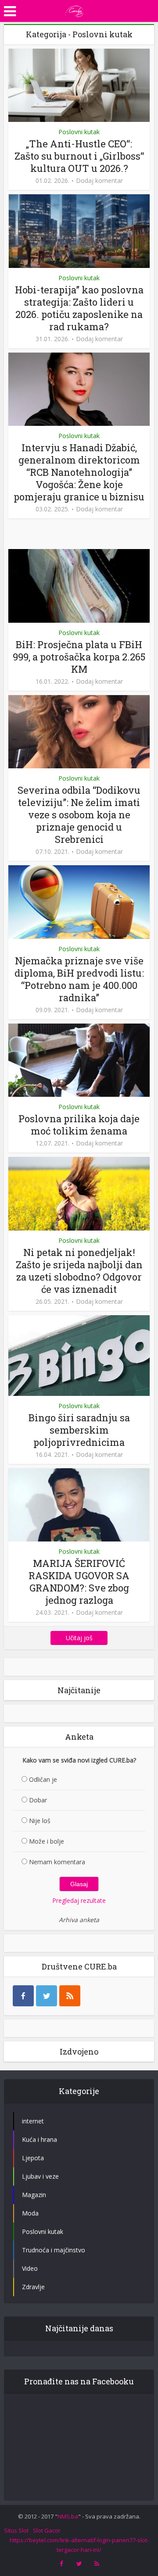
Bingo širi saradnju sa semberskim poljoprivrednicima (79, 1430)
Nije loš (40, 1821)
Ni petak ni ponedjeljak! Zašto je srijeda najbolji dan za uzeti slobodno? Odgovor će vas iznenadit (79, 1271)
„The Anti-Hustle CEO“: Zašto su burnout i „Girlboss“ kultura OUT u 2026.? (79, 156)
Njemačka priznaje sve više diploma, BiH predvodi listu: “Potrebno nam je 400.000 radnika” (79, 979)
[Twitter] (47, 1996)
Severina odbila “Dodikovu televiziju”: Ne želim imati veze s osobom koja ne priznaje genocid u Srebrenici (79, 815)
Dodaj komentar (99, 181)
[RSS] (70, 1996)
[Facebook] (23, 1996)
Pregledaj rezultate (79, 1900)
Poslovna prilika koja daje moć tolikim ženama (79, 1125)
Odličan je (43, 1779)
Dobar (38, 1800)
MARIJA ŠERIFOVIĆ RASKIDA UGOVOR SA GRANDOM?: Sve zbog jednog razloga (79, 1582)
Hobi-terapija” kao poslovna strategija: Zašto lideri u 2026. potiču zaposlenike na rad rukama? (79, 308)
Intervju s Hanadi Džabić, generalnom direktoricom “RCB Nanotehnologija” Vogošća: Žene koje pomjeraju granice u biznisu (79, 472)
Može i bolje (47, 1841)
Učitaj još (79, 1638)
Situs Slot (16, 2530)
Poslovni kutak (79, 132)
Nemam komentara (57, 1862)
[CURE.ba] (75, 10)
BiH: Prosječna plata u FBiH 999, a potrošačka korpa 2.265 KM (79, 657)
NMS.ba (68, 2516)
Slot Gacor (47, 2530)
